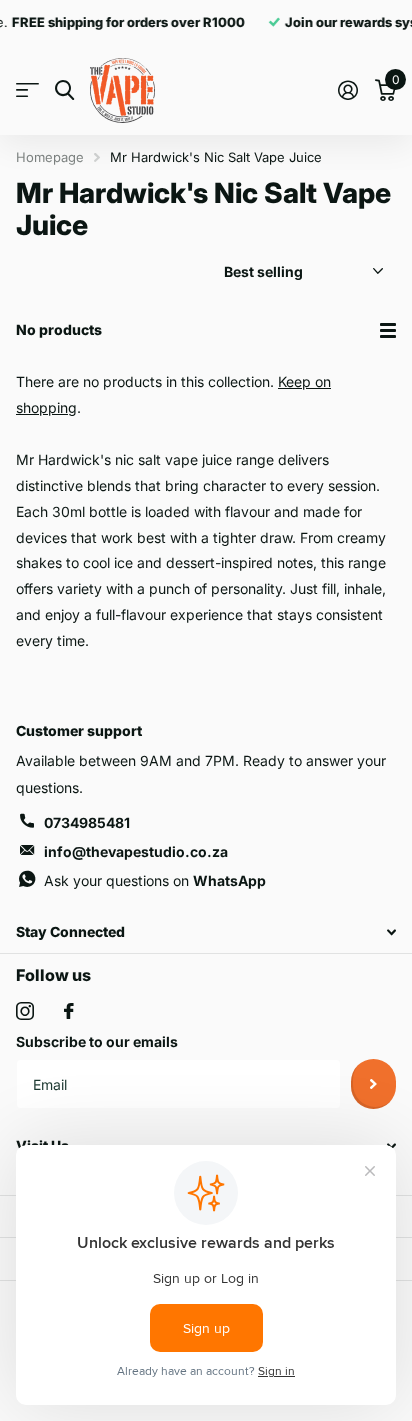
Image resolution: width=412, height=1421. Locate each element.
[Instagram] (25, 1011)
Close (206, 932)
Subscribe (373, 1084)
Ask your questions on (155, 880)
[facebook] (69, 1011)
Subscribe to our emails (97, 1041)
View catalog (27, 90)
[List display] (388, 330)
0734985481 (87, 822)
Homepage (50, 157)
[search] (64, 90)
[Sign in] (347, 90)
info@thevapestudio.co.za (136, 851)
